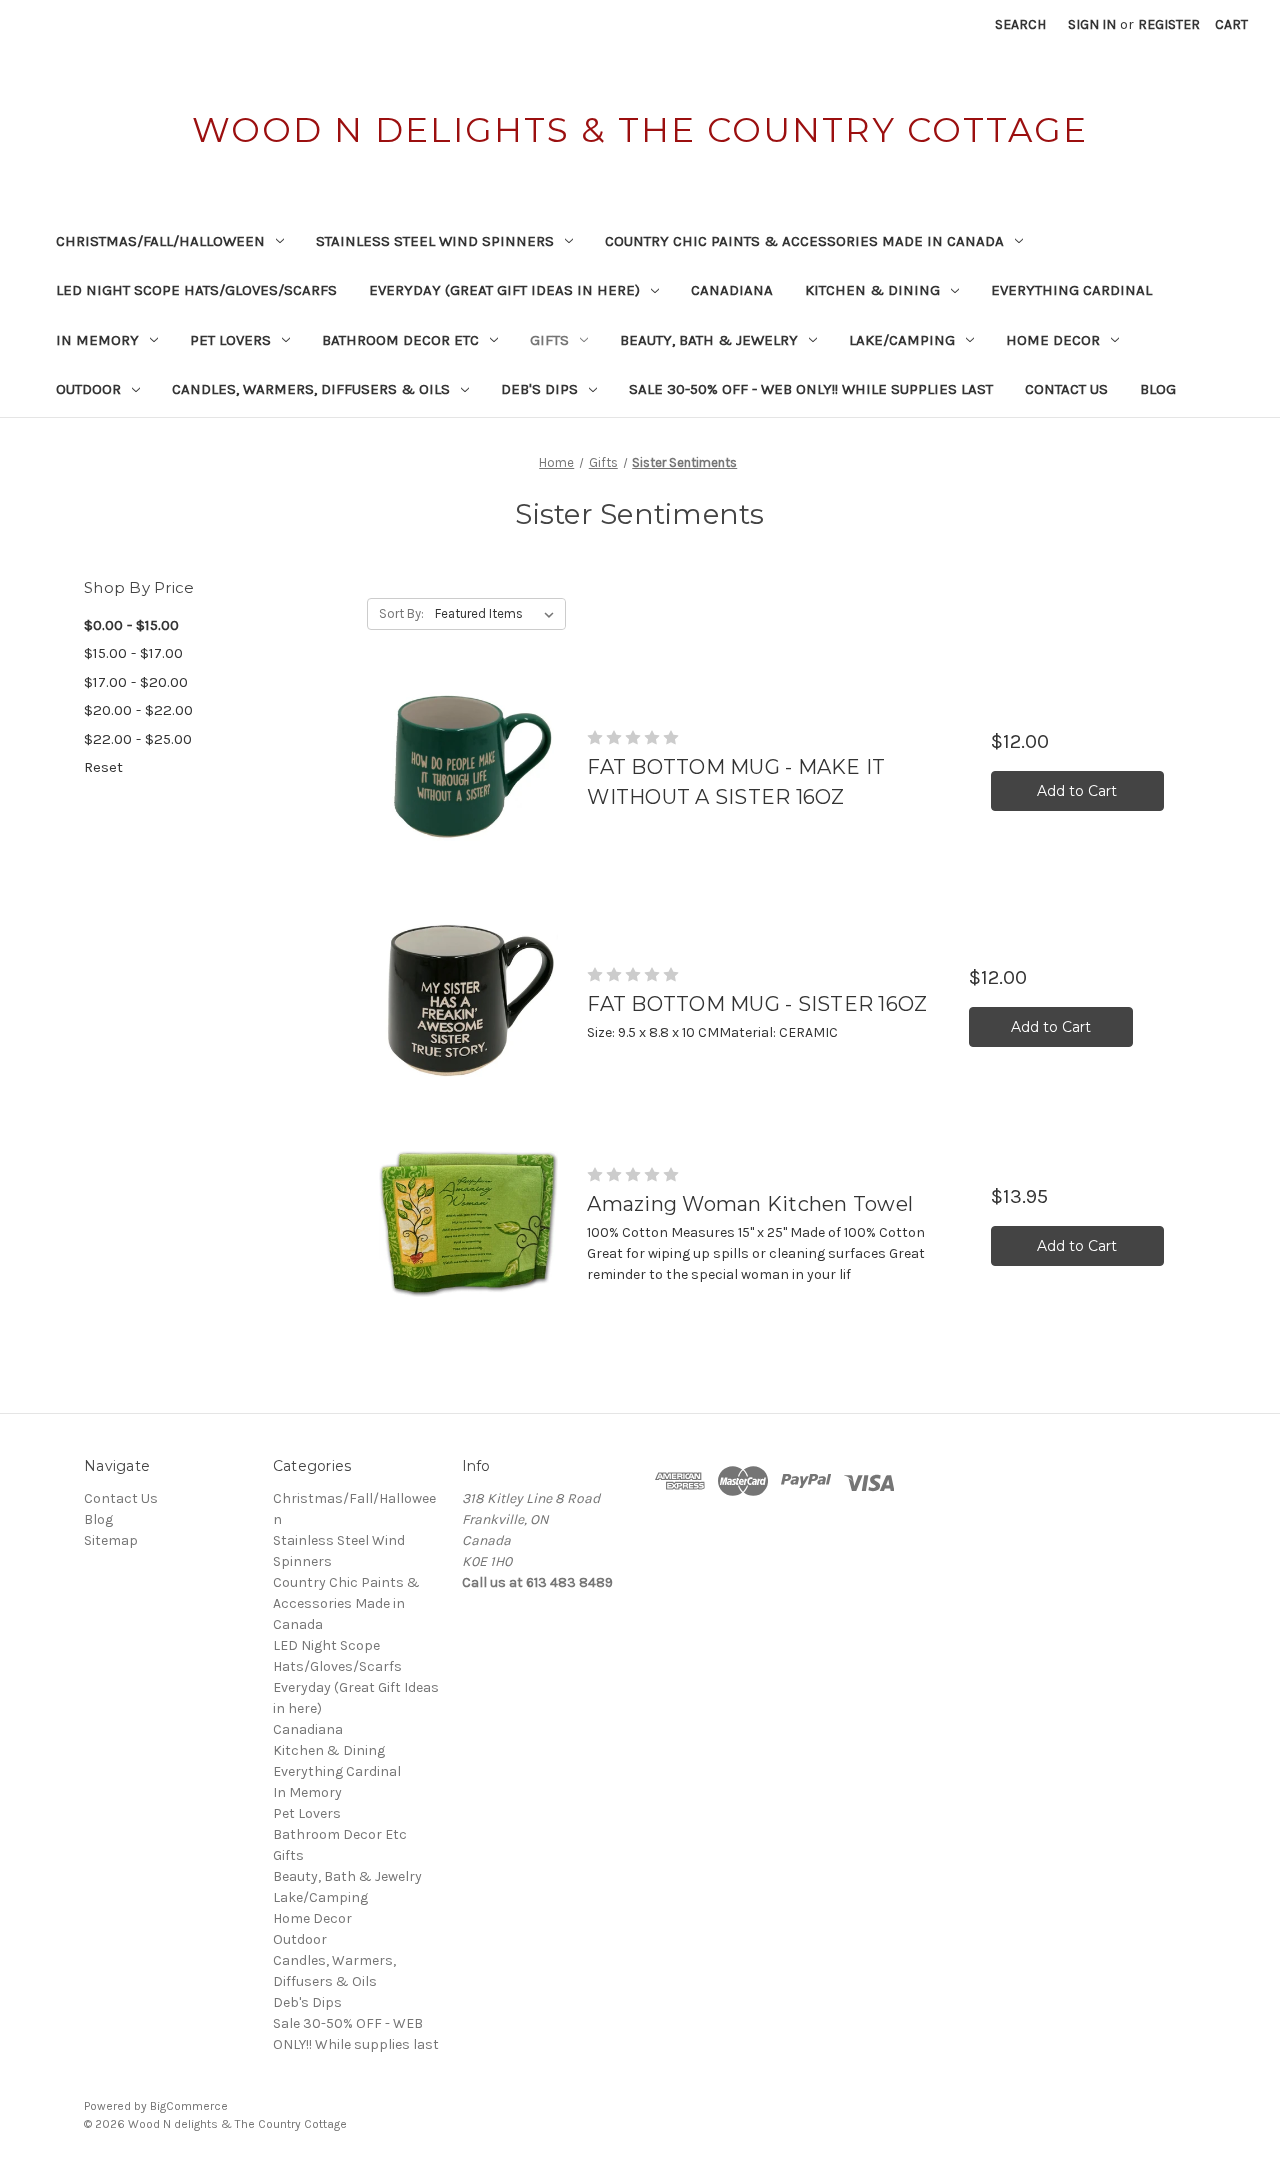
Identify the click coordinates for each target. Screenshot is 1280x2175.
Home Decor (1053, 340)
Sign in (1092, 24)
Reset (103, 767)
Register (1169, 24)
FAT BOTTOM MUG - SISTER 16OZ (757, 1004)
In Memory (97, 340)
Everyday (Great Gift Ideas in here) (504, 290)
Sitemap (111, 1540)
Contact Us (1066, 389)
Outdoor (88, 389)
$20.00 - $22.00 (138, 710)
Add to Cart (1077, 791)
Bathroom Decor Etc (400, 340)
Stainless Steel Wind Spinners (435, 241)
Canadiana (732, 290)
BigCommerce (189, 2106)
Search (1020, 24)
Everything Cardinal (1071, 290)
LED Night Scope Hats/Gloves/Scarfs (196, 290)
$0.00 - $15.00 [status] (131, 625)
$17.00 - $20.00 (136, 682)
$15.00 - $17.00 (133, 653)
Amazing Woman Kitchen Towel (750, 1204)
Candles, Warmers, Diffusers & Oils (311, 389)
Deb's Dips (539, 389)
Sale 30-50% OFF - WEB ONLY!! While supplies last (811, 389)
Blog (1158, 389)
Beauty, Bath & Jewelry (709, 340)
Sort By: (401, 613)
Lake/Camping (902, 340)
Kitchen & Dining (872, 290)
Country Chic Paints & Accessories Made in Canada (804, 241)
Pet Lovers (230, 340)
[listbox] (498, 614)
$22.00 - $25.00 (138, 739)
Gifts (549, 340)
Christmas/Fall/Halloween (160, 241)
